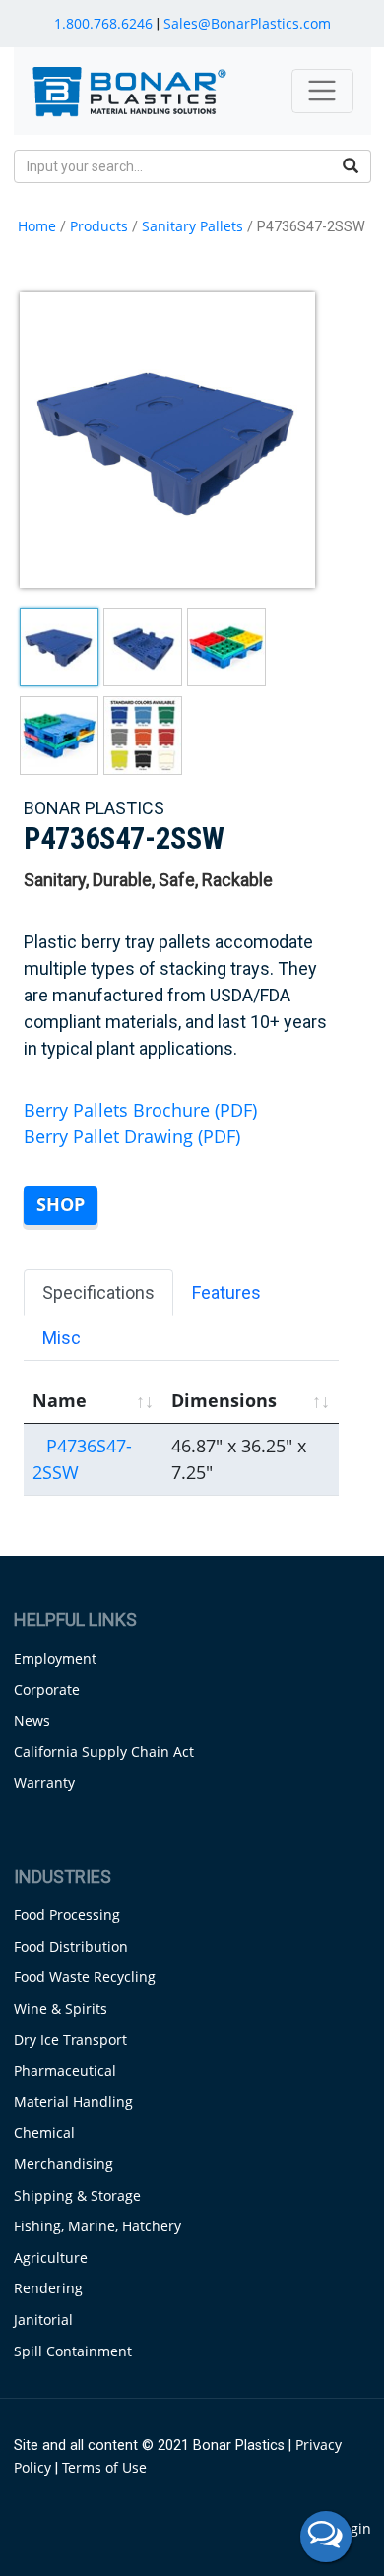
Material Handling (73, 2102)
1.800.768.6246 (103, 23)
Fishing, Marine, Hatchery (97, 2226)
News (32, 1721)
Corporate (47, 1689)
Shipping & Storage (77, 2195)
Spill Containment (73, 2351)
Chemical (44, 2132)
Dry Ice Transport (70, 2040)
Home (37, 226)
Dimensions (224, 1400)
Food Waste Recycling (85, 1977)
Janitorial (43, 2319)
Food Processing (67, 1915)
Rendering (48, 2288)
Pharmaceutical (65, 2070)
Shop (61, 1204)
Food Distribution (71, 1946)
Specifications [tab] (98, 1292)
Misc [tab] (62, 1338)
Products (99, 226)
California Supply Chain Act (104, 1751)
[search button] (351, 166)
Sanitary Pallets (192, 226)
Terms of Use (104, 2467)
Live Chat (326, 2537)
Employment (55, 1659)
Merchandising (64, 2164)
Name (60, 1400)
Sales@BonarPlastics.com (247, 23)
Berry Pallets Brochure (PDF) (140, 1110)
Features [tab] (226, 1292)
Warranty (44, 1783)
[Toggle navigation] (322, 91)
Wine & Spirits (61, 2008)
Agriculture (51, 2257)
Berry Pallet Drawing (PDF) (132, 1136)
